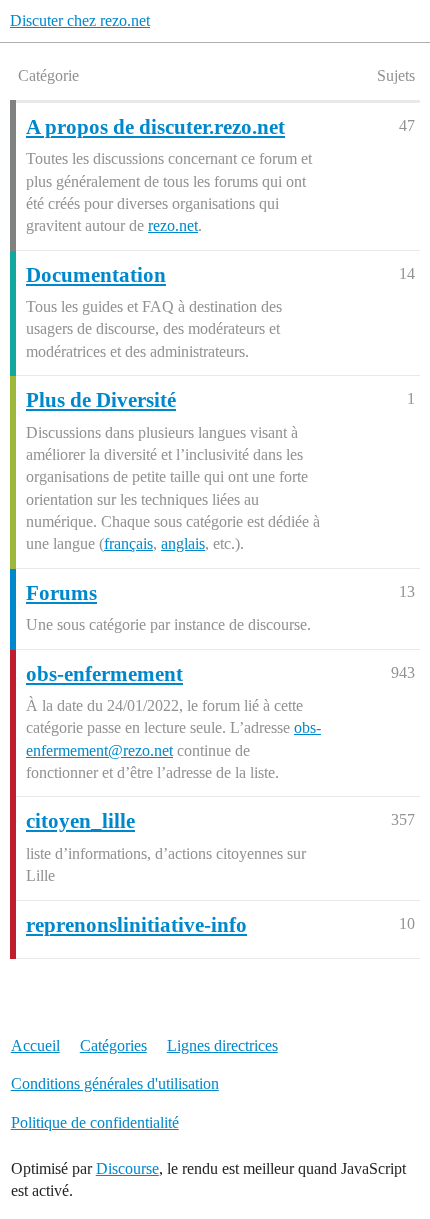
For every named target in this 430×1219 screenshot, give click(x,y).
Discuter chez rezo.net (80, 20)
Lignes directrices (222, 1045)
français (128, 543)
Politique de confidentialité (95, 1122)
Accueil (35, 1045)
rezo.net (173, 225)
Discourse (127, 1168)
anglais (183, 543)
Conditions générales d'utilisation (115, 1083)
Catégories (113, 1045)
